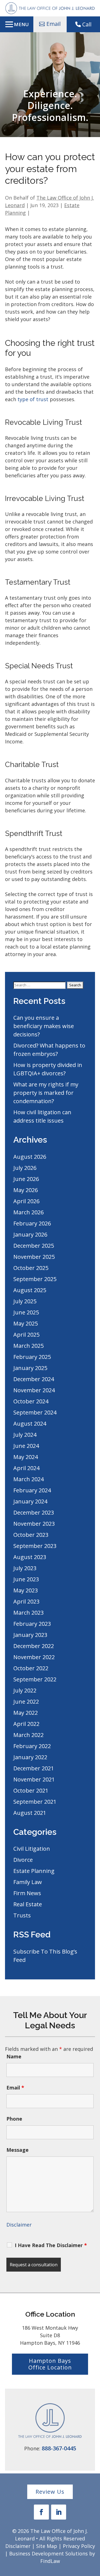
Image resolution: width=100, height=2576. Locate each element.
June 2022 (26, 1702)
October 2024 (31, 1401)
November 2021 (34, 1779)
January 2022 (30, 1757)
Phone (14, 2119)
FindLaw (50, 2561)
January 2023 (30, 1635)
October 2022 (31, 1668)
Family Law (28, 1882)
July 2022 (25, 1690)
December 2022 (34, 1646)
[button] (17, 24)
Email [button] (53, 24)
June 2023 (26, 1579)
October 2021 (31, 1790)
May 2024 (26, 1457)
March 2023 (28, 1613)
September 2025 (35, 1279)
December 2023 (34, 1512)
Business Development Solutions (48, 2553)
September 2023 (35, 1546)
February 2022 (32, 1746)
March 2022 (28, 1735)
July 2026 (25, 1168)
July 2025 (25, 1301)
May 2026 (26, 1190)
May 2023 (26, 1590)
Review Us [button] (50, 2492)
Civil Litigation (32, 1849)
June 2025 (26, 1312)
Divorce (23, 1860)
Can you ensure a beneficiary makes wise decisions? (44, 1026)
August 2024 (30, 1424)
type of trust (33, 399)
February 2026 (32, 1223)
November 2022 (34, 1657)
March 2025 (28, 1346)
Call (87, 24)
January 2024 (30, 1501)
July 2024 (25, 1435)
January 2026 (30, 1234)
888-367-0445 (59, 2448)
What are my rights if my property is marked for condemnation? (46, 1093)
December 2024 (34, 1379)
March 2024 (28, 1479)
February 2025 (32, 1357)
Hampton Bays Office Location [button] (50, 2364)
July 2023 (25, 1568)
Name (14, 2056)
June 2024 (26, 1446)
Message (17, 2150)
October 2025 (31, 1268)
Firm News (27, 1893)
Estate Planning (34, 1871)
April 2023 (26, 1601)
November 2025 (34, 1257)
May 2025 (26, 1323)
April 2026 (26, 1201)
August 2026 (30, 1157)
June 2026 (26, 1179)
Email (15, 2088)
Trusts (22, 1915)
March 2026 (28, 1212)
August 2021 (30, 1813)
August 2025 (30, 1290)
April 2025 (26, 1335)
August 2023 (30, 1557)
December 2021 (34, 1768)
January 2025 (30, 1368)
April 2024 (26, 1468)
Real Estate (28, 1904)
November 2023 (34, 1524)
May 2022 (26, 1713)
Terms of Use (45, 2284)
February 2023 (32, 1624)
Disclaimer (19, 2225)
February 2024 (32, 1490)
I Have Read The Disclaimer (51, 2245)
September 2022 (35, 1679)
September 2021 (35, 1802)
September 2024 (35, 1412)
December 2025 (34, 1246)
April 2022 (26, 1724)
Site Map (47, 2546)
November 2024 (34, 1390)
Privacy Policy (79, 2546)
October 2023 (31, 1535)
